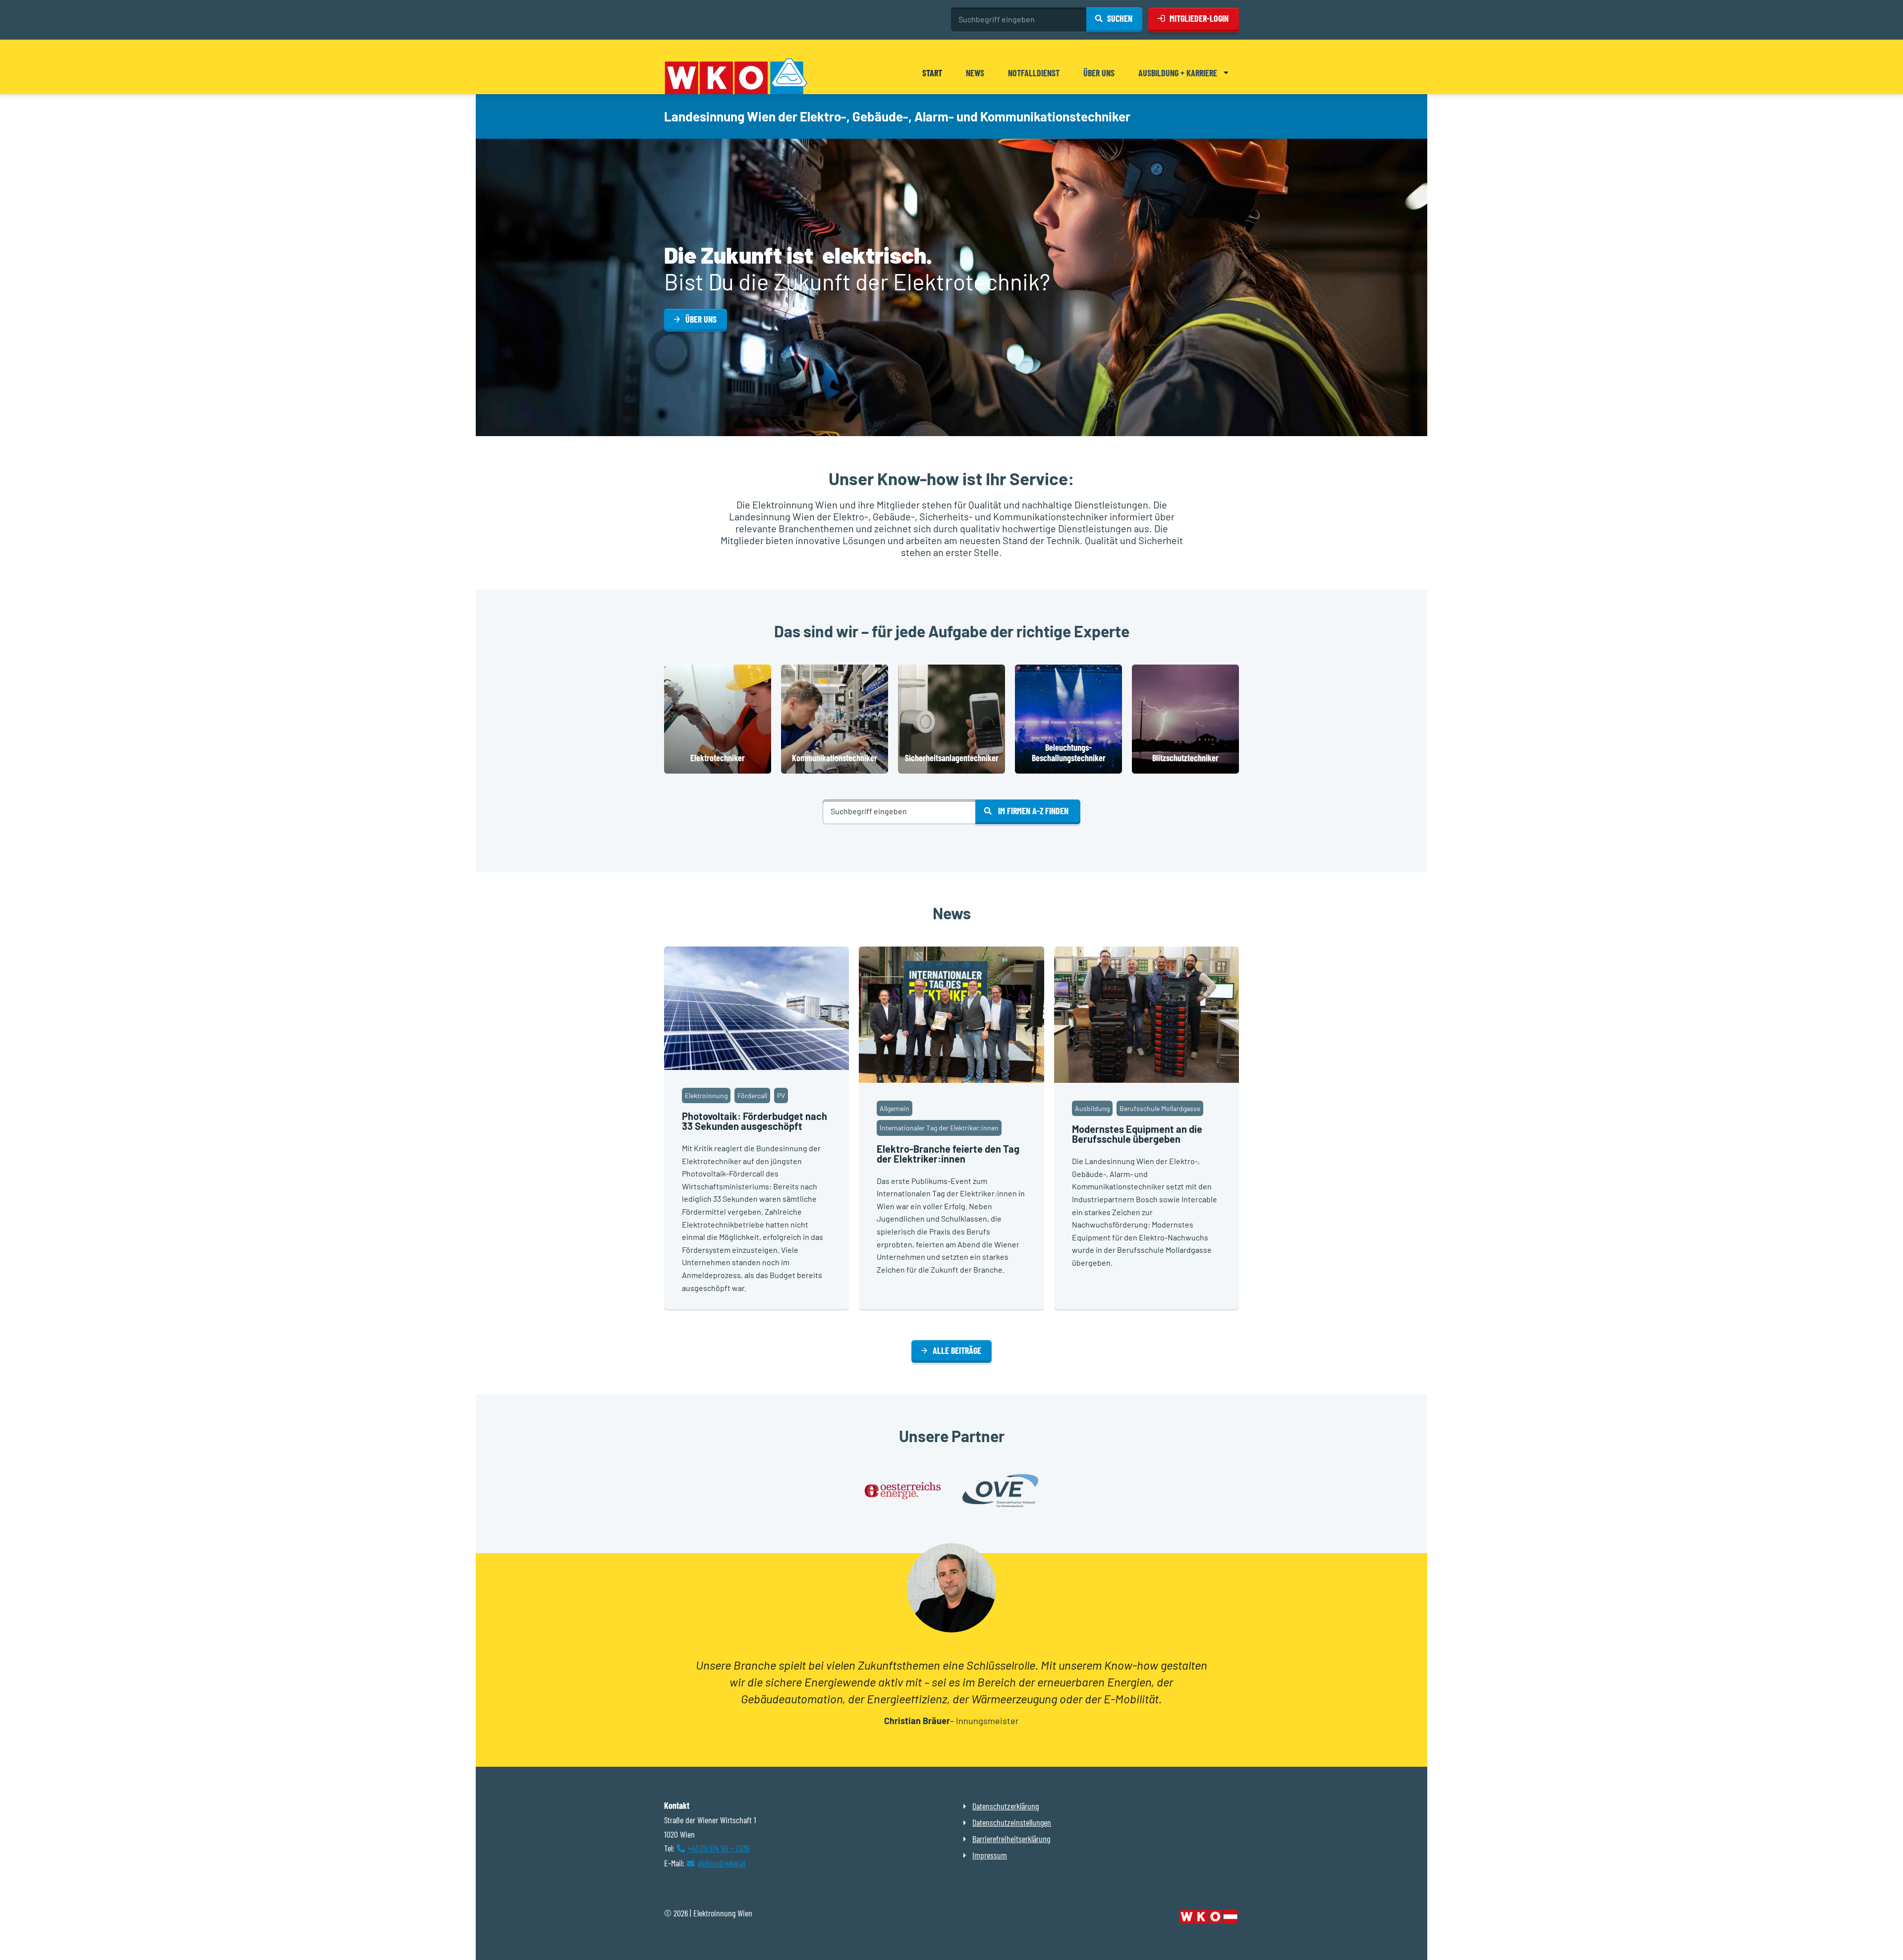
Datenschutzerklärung (1006, 1806)
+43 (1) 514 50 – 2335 (719, 1848)
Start (932, 73)
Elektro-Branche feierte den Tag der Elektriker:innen (948, 1154)
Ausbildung (1092, 1108)
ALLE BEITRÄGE (957, 1350)
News (975, 73)
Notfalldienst (1034, 73)
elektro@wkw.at (722, 1863)
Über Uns (701, 319)
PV (781, 1095)
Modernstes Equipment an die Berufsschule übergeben (1137, 1134)
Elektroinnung (706, 1095)
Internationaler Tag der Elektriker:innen (939, 1128)
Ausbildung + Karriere (1178, 73)
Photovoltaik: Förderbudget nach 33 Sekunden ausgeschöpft (755, 1121)
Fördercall (752, 1095)
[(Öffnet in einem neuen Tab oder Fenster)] (1209, 1918)
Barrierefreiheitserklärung (1011, 1839)
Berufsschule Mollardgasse (1160, 1108)
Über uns (1099, 73)
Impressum (990, 1855)
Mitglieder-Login (1199, 18)
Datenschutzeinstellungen (1012, 1822)
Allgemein (895, 1108)
